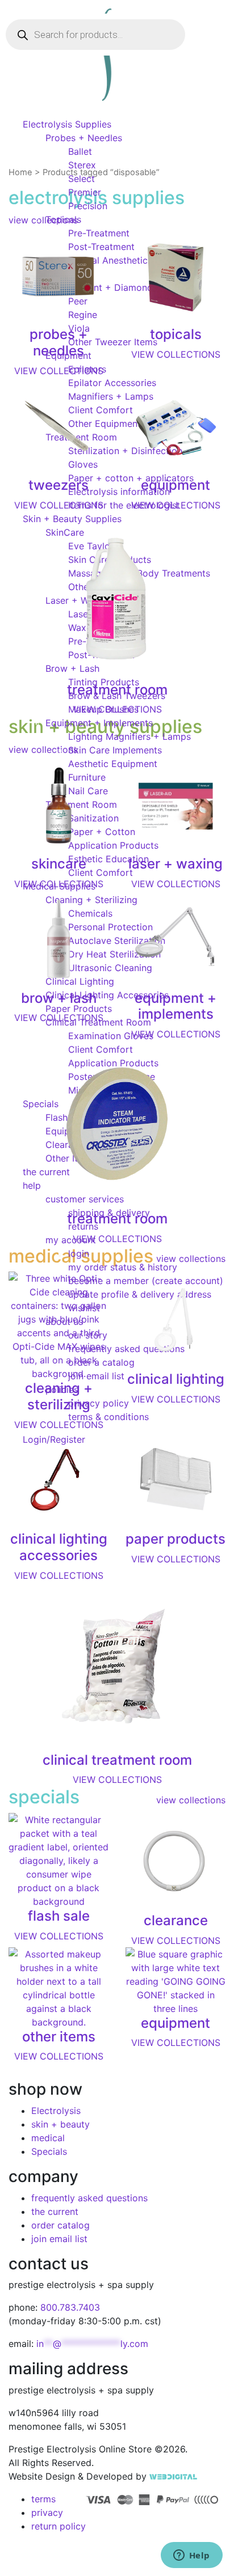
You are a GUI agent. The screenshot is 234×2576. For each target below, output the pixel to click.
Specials (49, 2151)
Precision (88, 206)
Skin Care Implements (115, 750)
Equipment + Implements (99, 723)
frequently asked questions (89, 2198)
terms (43, 2499)
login (79, 1253)
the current (55, 2211)
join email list (59, 2239)
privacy (47, 2513)
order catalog (60, 2225)
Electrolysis (56, 2111)
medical (48, 2138)
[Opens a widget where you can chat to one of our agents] (191, 2556)
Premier (85, 192)
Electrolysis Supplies (67, 124)
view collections (191, 1800)
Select (82, 179)
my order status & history (123, 1267)
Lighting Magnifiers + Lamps (129, 736)
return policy (58, 2526)
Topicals (63, 219)
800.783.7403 (70, 2307)
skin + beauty (60, 2124)
